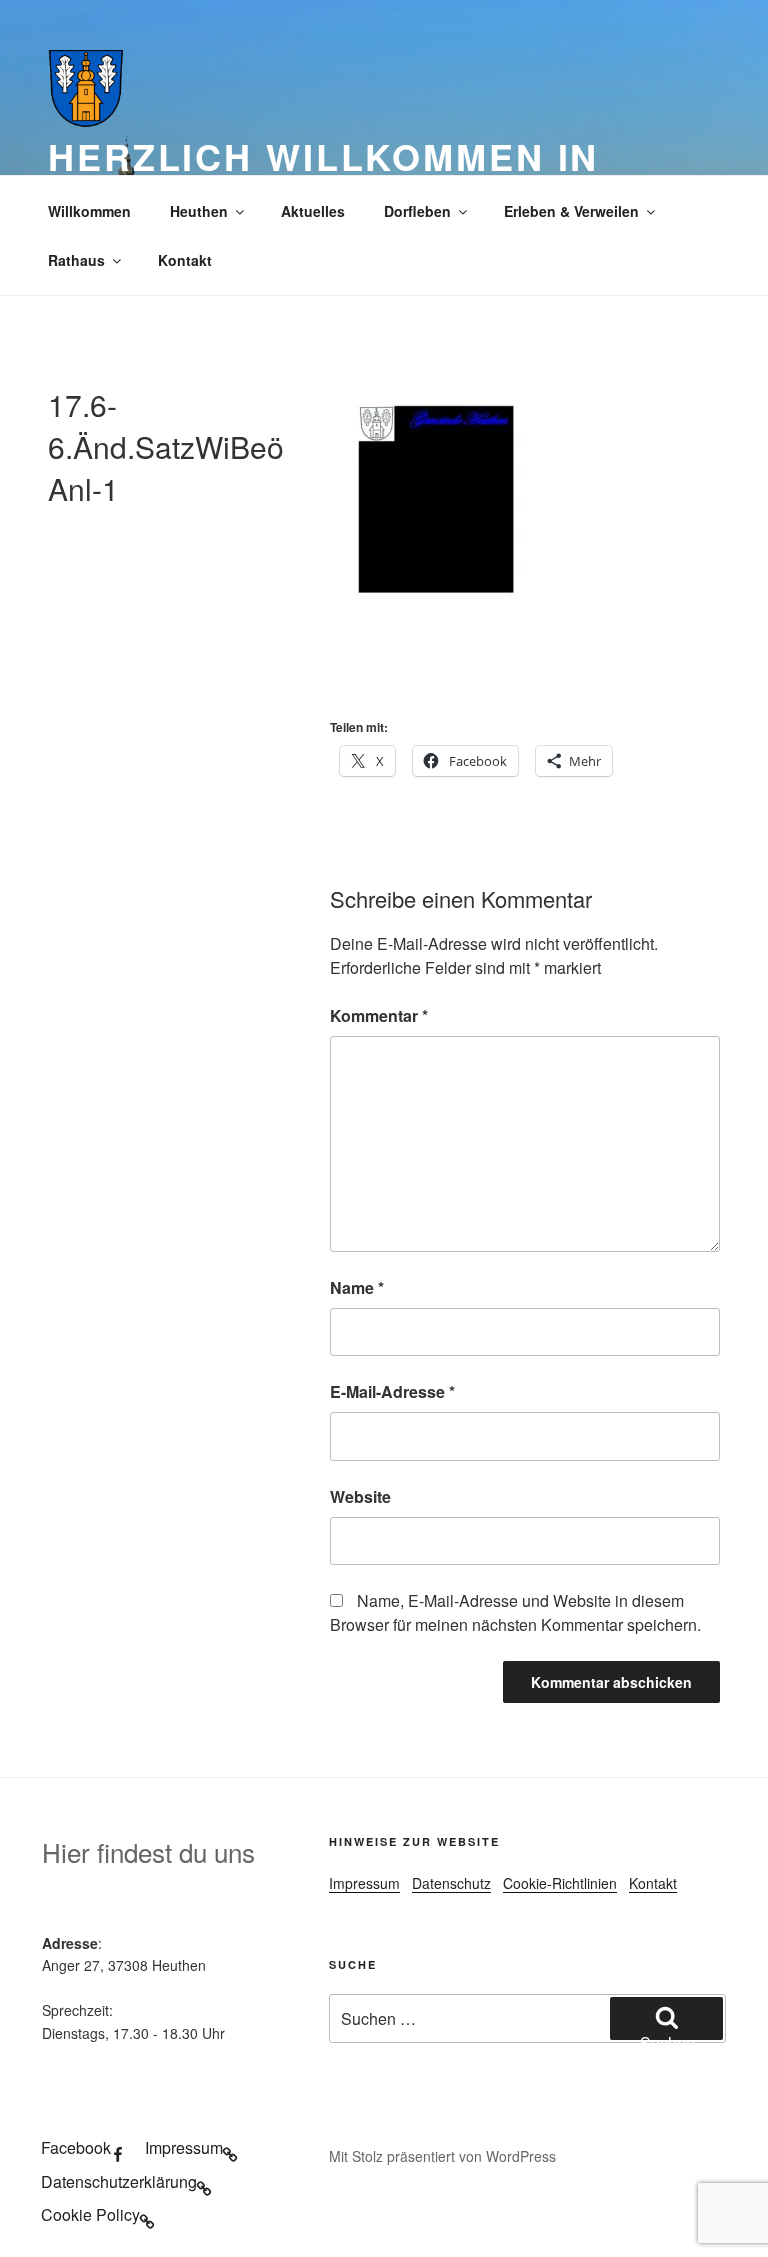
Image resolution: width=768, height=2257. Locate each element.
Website (360, 1496)
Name (357, 1287)
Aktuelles (313, 211)
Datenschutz (451, 1883)
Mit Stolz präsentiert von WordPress (442, 2156)
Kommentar (379, 1015)
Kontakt (185, 260)
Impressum (364, 1883)
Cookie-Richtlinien (560, 1883)
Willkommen (89, 211)
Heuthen (199, 211)
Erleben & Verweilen (571, 211)
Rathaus (76, 260)
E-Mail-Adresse (392, 1391)
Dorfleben (417, 211)
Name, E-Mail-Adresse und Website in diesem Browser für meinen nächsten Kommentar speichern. (515, 1612)
